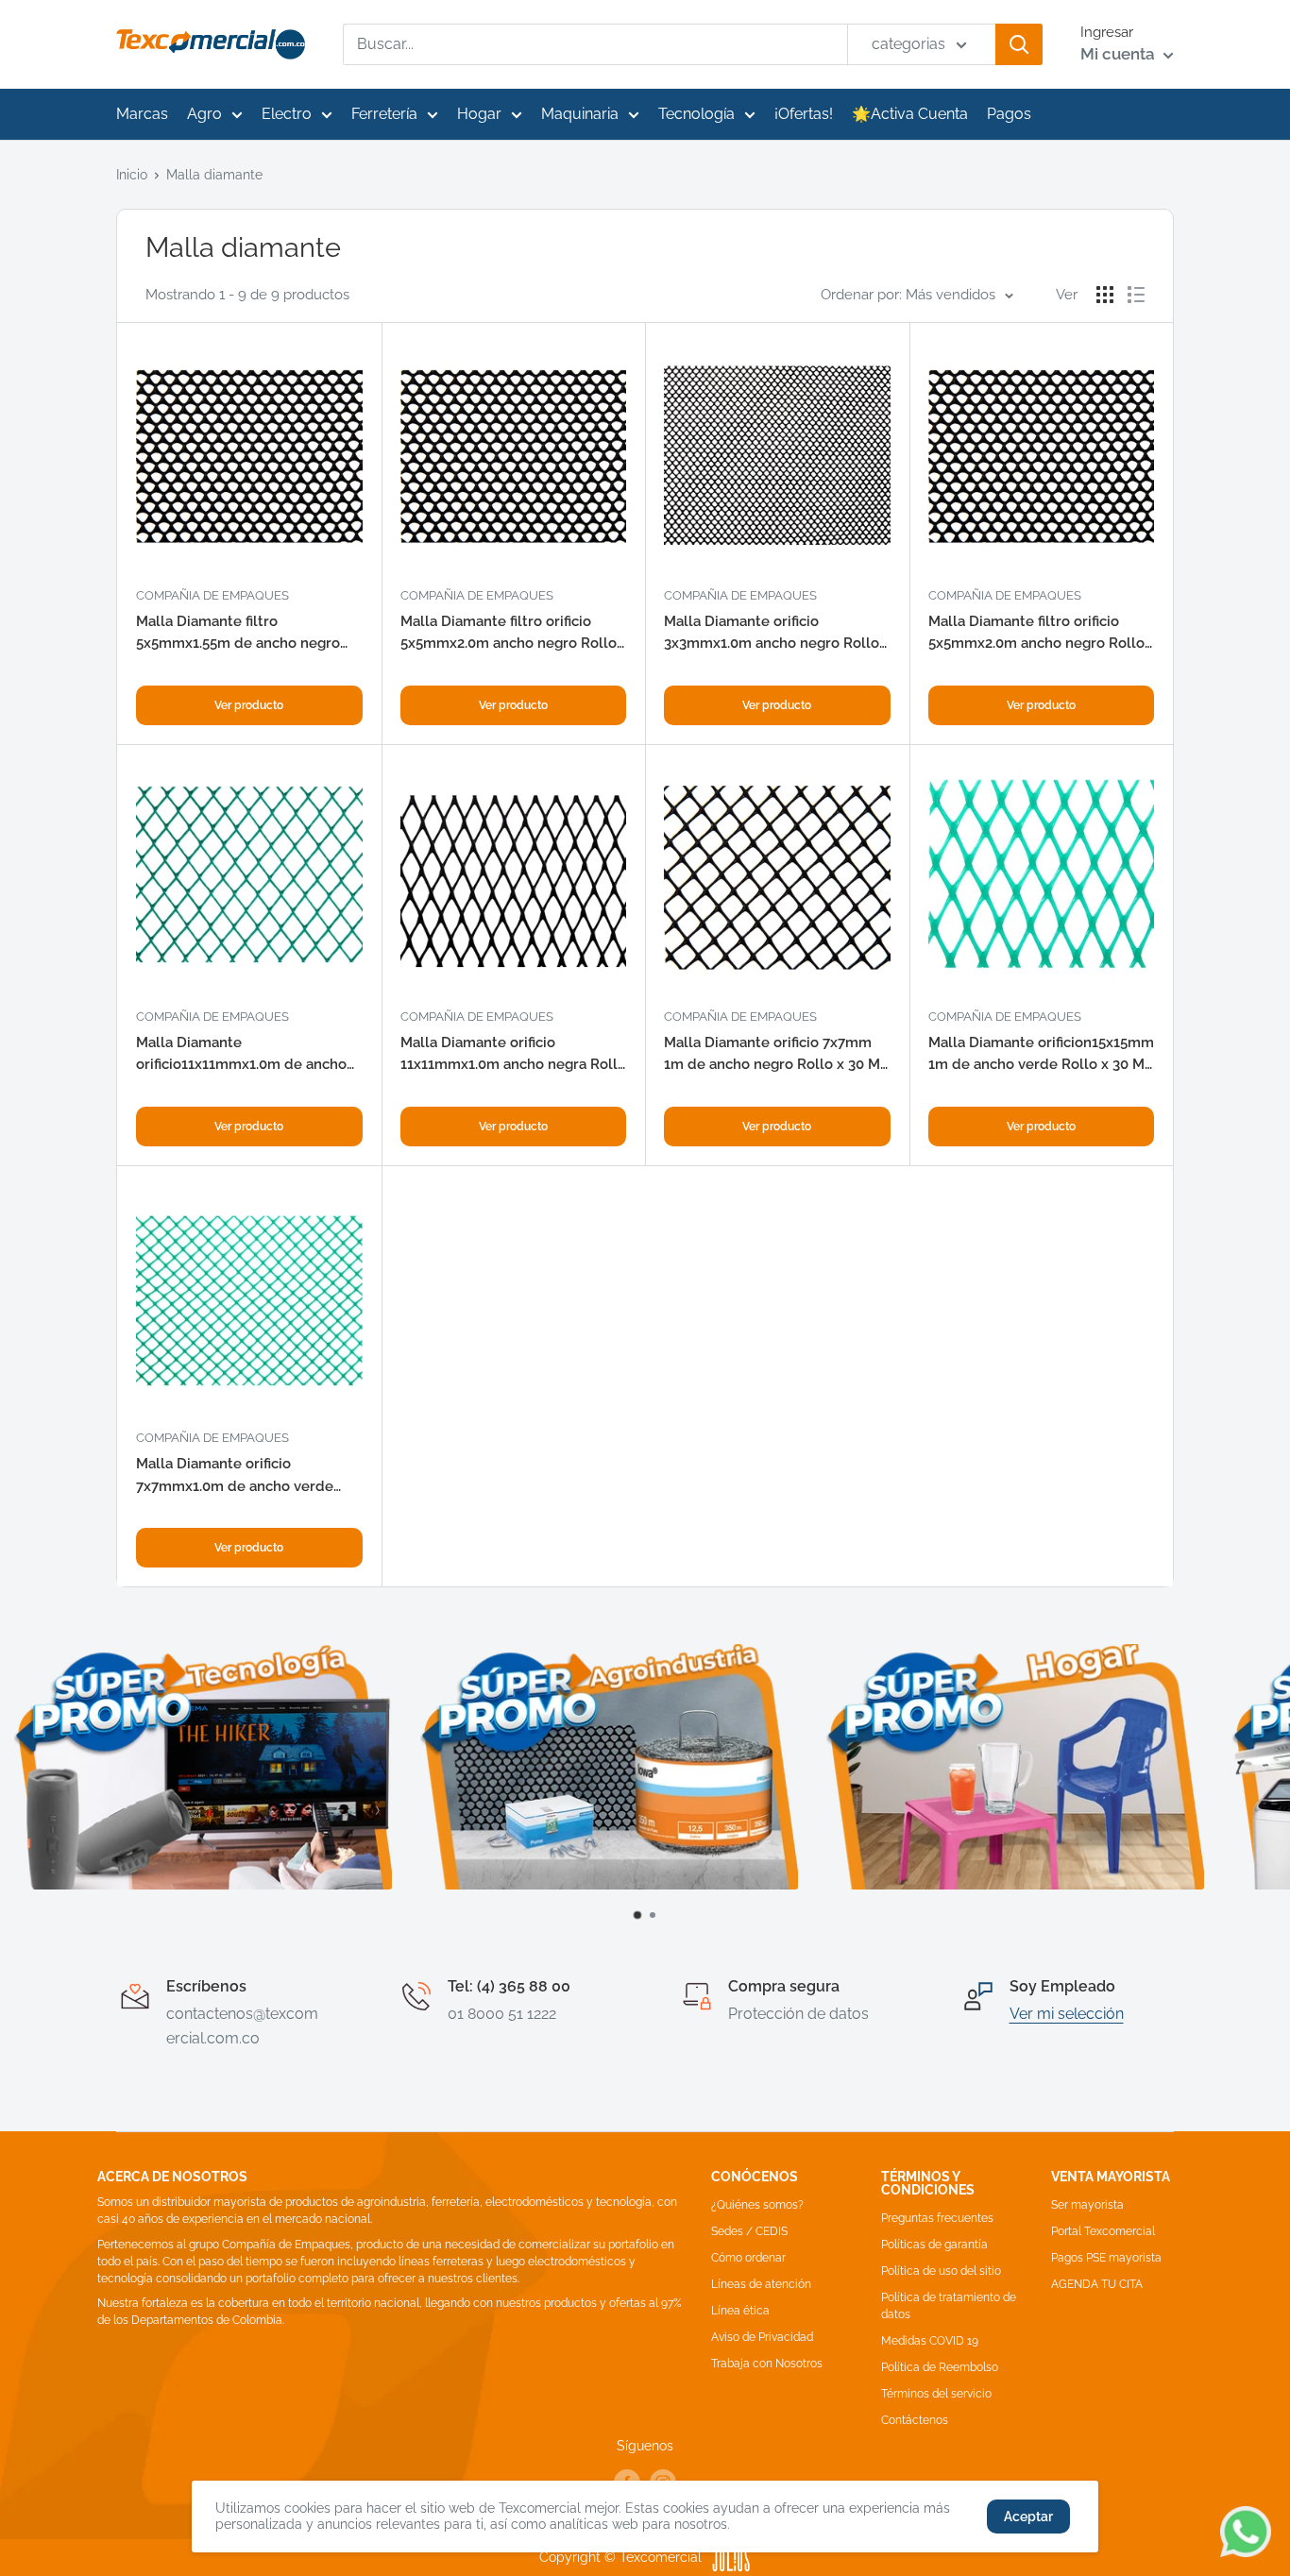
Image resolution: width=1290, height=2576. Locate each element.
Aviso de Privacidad (762, 2337)
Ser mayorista (1087, 2205)
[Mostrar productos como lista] (1136, 295)
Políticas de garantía (934, 2245)
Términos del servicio (936, 2394)
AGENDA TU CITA (1097, 2284)
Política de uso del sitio (941, 2271)
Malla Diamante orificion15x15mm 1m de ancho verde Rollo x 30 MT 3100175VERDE (1041, 1055)
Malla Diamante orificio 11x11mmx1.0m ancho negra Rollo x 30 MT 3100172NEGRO (513, 1055)
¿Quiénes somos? (757, 2205)
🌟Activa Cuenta (910, 114)
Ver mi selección (1067, 2014)
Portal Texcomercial (1103, 2231)
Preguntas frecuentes (937, 2218)
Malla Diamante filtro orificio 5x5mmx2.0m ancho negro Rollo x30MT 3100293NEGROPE (1036, 634)
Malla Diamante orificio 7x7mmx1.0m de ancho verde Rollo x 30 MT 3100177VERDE (235, 1476)
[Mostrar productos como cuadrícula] (1105, 295)
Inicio (132, 175)
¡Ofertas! (804, 114)
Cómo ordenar (748, 2258)
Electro (287, 114)
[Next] (1257, 1780)
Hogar (479, 114)
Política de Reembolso (940, 2367)
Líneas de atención (761, 2284)
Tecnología (696, 114)
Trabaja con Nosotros (767, 2364)
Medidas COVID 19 (930, 2341)
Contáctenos (915, 2420)
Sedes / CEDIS (749, 2231)
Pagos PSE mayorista (1106, 2258)
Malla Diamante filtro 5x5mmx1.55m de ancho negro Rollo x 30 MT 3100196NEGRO (238, 634)
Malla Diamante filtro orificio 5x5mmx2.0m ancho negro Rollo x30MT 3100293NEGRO (509, 634)
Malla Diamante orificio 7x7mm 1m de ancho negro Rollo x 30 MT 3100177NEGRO (776, 1055)
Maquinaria (580, 114)
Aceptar (1028, 2517)
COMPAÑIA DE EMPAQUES (212, 595)
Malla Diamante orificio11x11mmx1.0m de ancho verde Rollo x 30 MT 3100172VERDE (241, 1055)
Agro (204, 114)
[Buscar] (1019, 44)
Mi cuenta (1120, 54)
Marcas (142, 114)
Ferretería (384, 114)
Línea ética (740, 2311)
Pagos (1009, 114)
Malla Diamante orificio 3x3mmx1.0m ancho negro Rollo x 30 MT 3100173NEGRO (772, 634)
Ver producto (249, 705)
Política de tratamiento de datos (949, 2306)
